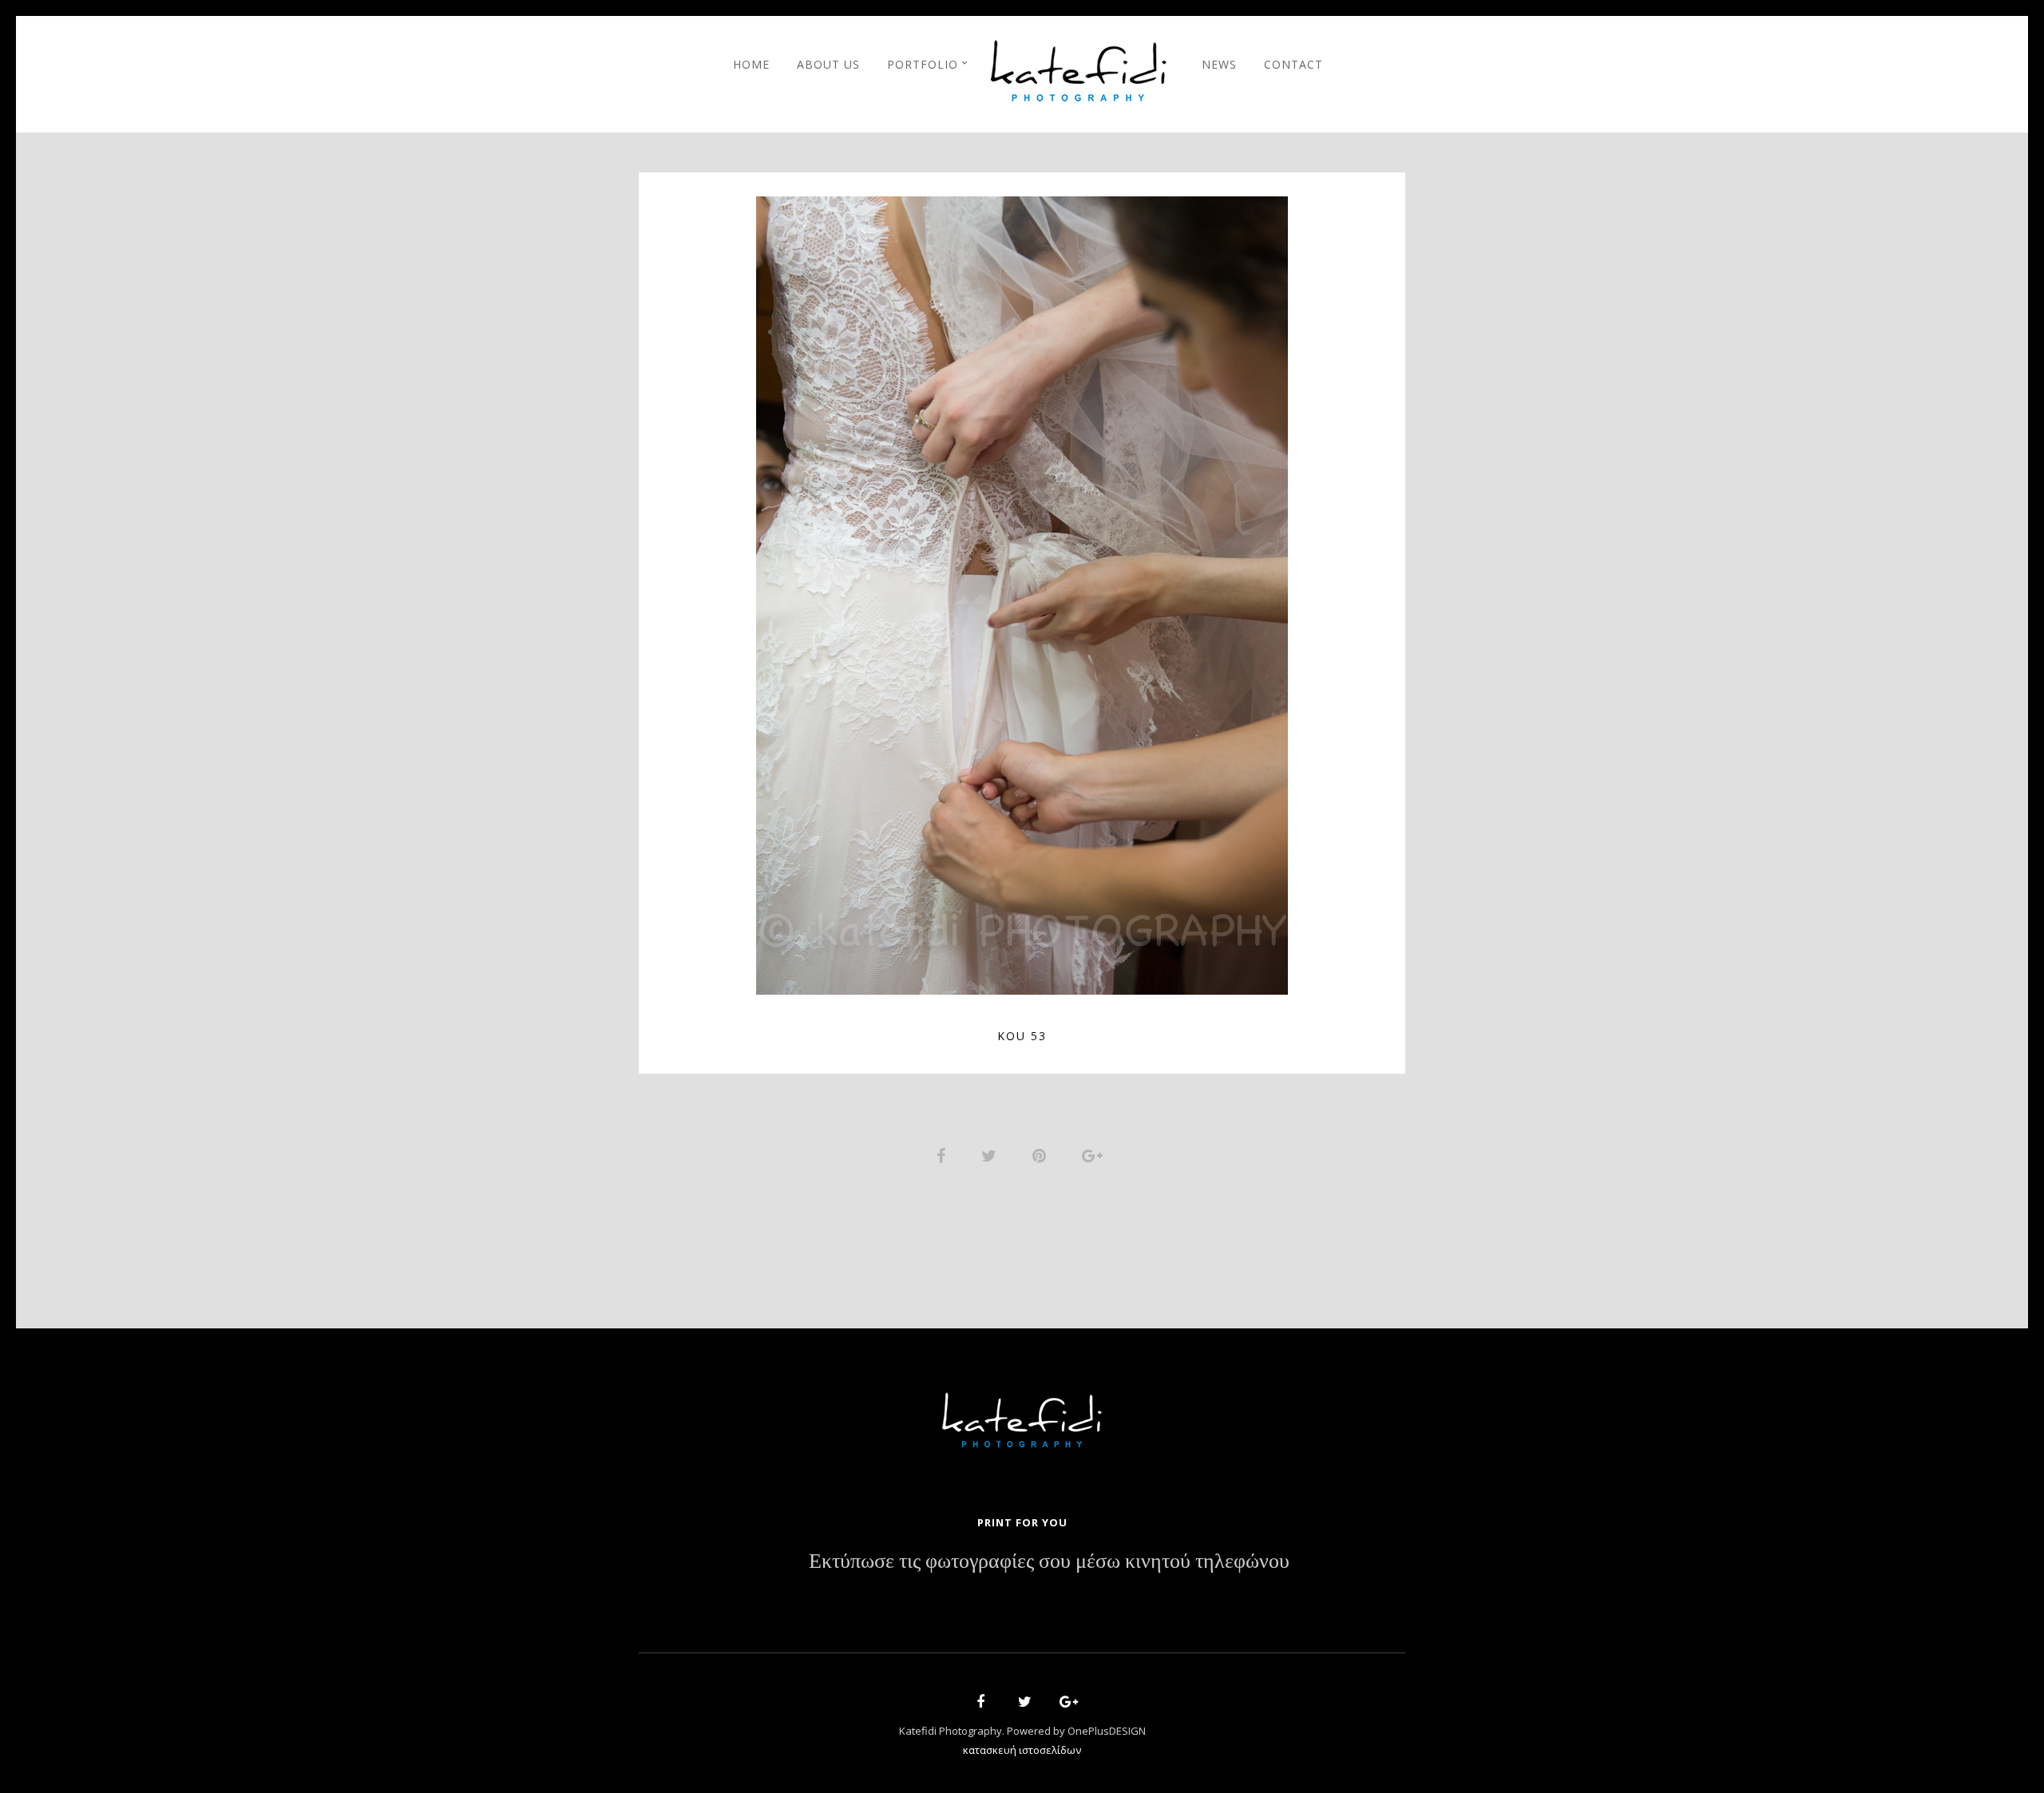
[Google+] (1064, 1704)
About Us (828, 64)
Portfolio (923, 64)
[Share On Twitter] (992, 1154)
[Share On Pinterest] (1042, 1154)
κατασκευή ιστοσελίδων (1022, 1750)
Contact (1293, 64)
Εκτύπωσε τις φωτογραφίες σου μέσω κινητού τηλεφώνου (1049, 1561)
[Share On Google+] (1095, 1154)
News (1219, 64)
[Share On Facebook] (944, 1154)
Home (751, 64)
